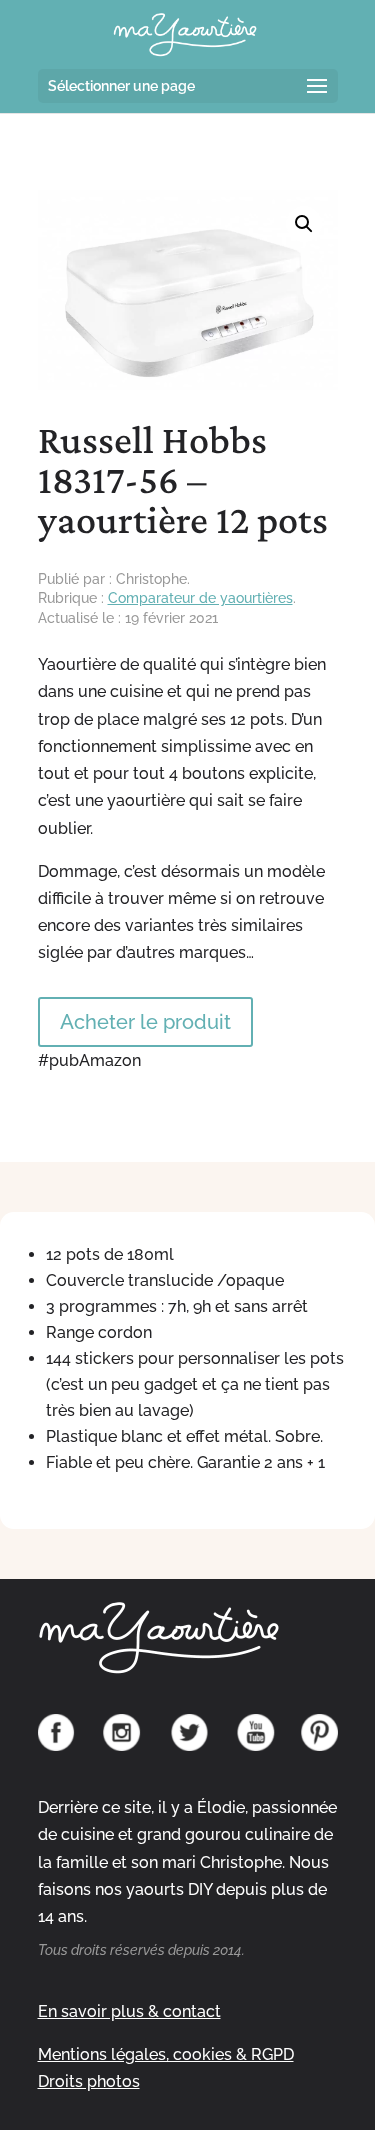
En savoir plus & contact (129, 2011)
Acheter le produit (145, 1022)
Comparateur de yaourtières (200, 598)
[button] (304, 224)
